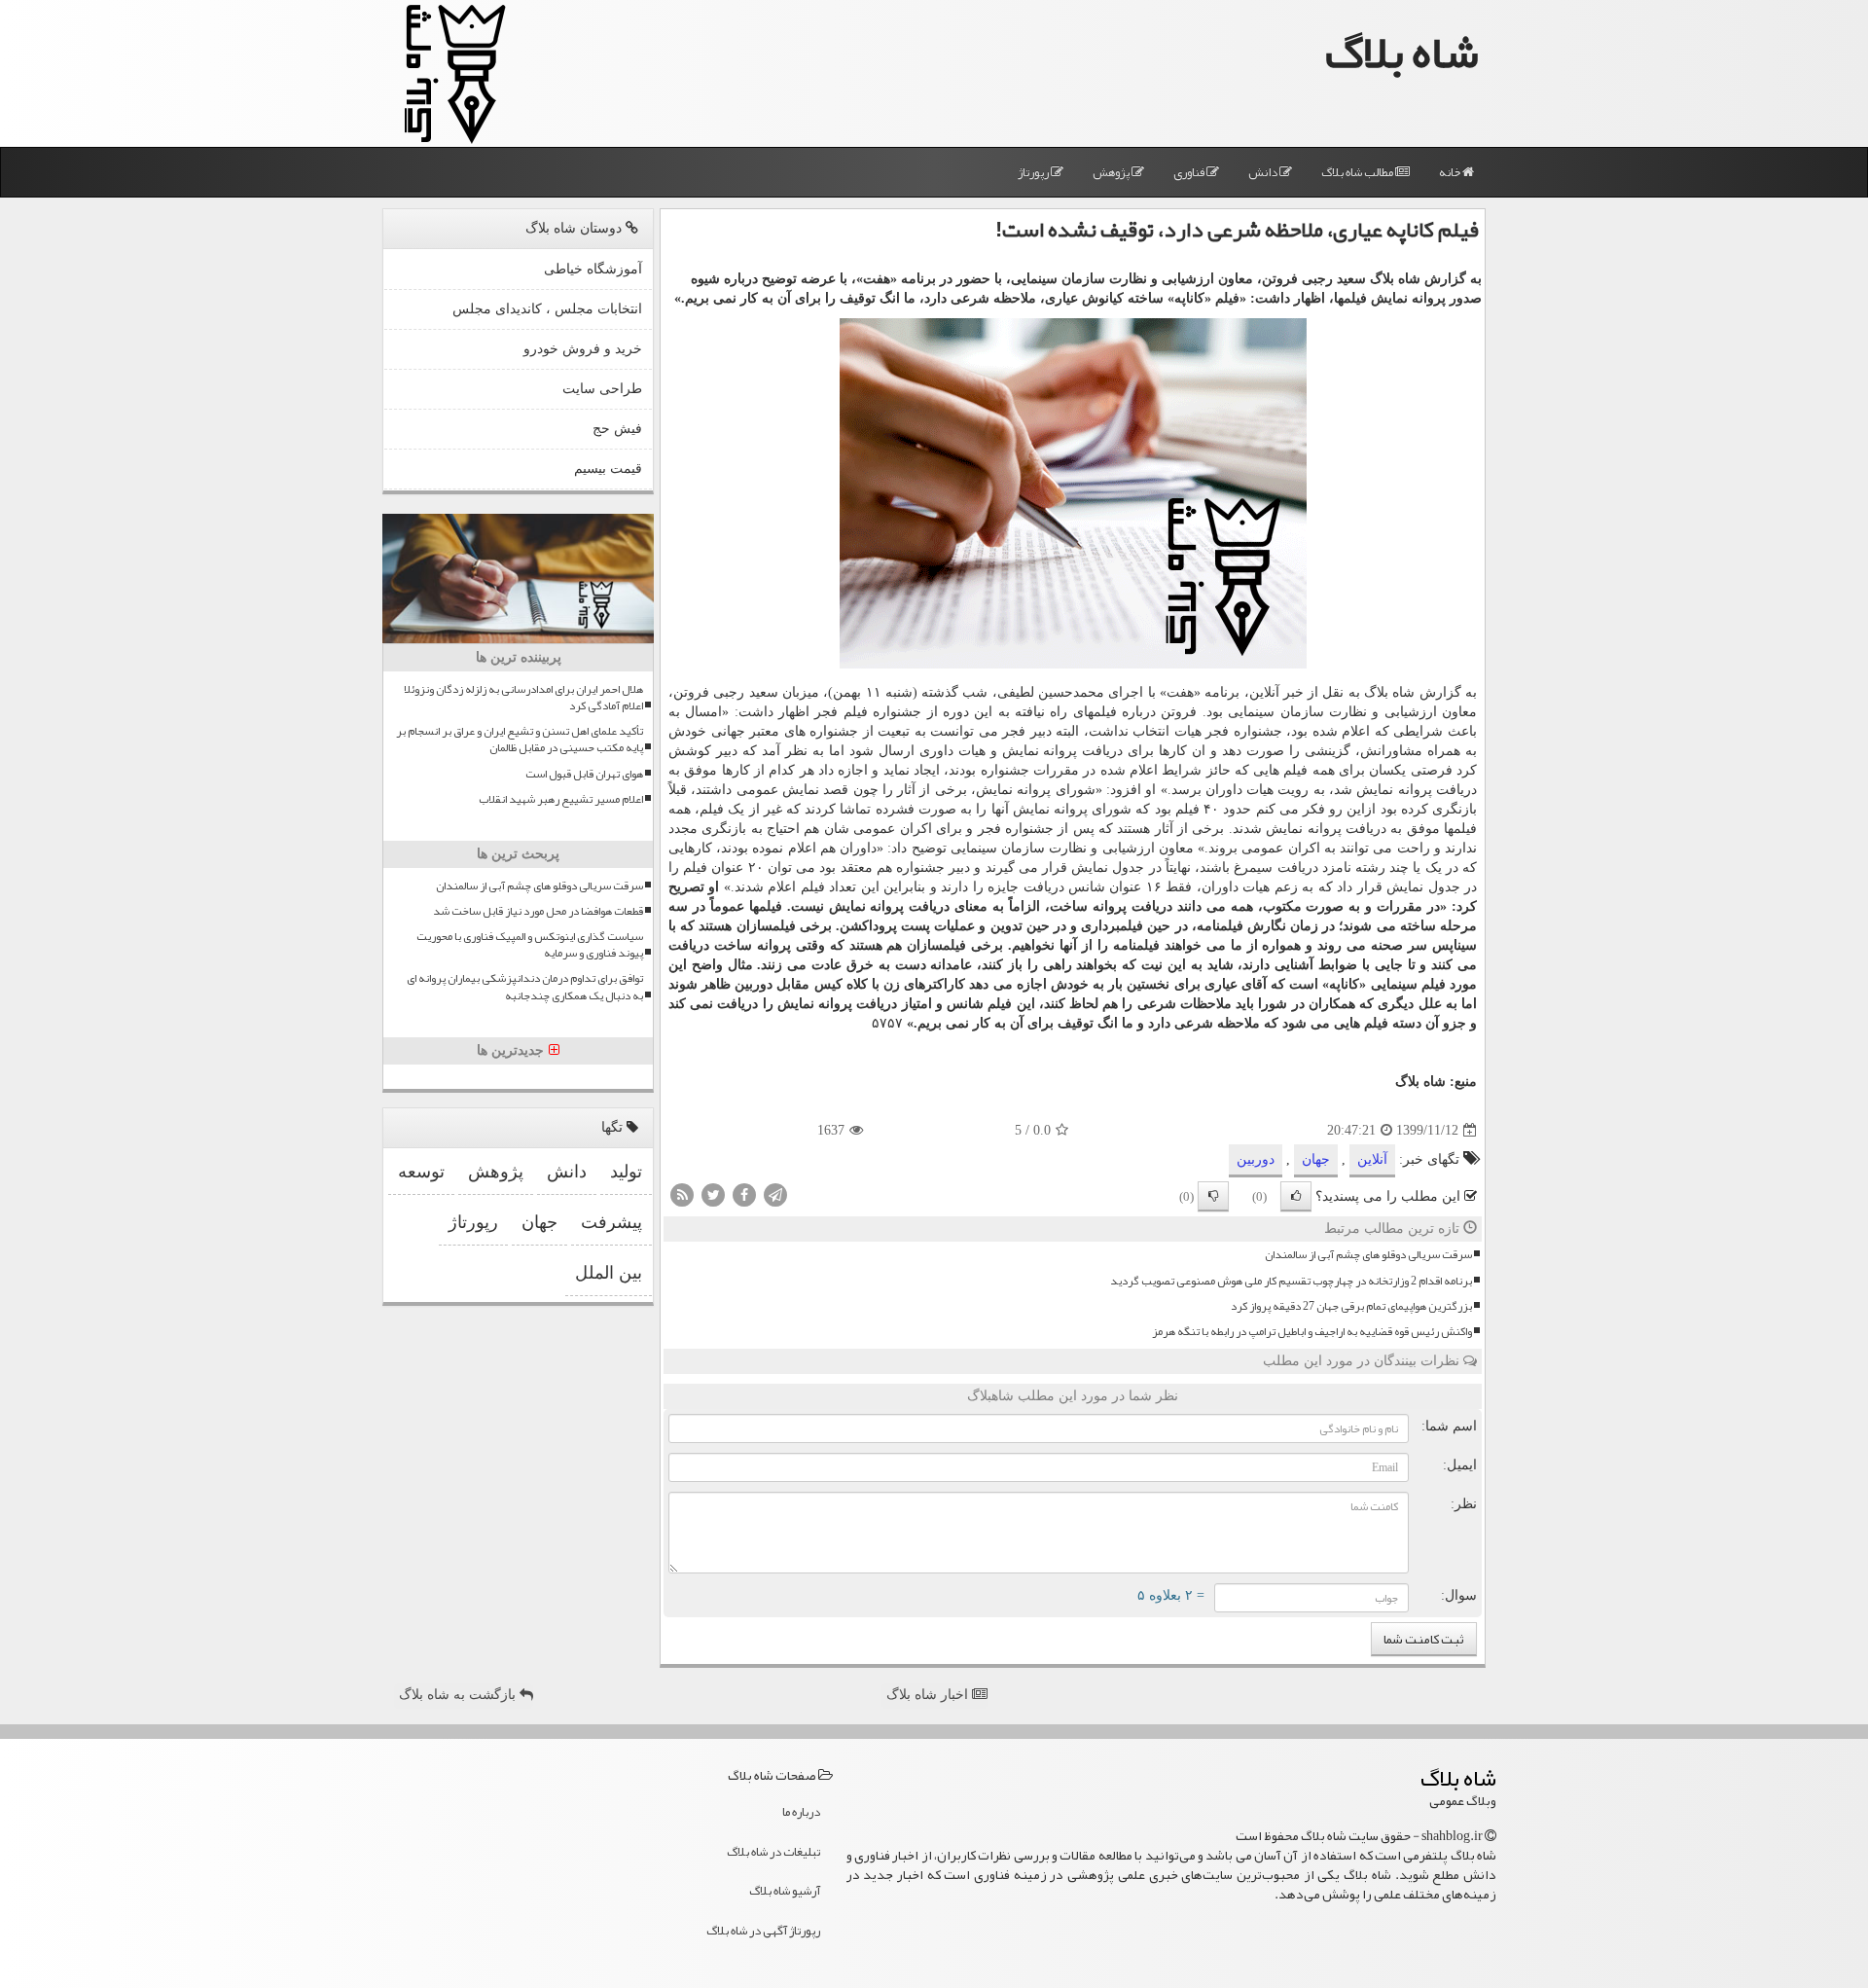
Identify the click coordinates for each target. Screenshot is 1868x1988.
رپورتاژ (1034, 172)
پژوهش (1112, 172)
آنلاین (1372, 1159)
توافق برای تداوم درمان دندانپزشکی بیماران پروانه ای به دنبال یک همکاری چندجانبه (525, 987)
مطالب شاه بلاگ (1358, 172)
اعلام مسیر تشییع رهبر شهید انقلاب (561, 799)
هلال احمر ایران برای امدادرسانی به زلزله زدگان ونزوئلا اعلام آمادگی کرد (523, 698)
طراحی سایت (602, 389)
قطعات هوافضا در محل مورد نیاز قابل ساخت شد (538, 911)
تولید (626, 1172)
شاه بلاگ (1402, 52)
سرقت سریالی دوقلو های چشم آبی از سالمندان (1368, 1255)
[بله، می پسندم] (1296, 1196)
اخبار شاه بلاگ (929, 1695)
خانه (1451, 172)
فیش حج (617, 429)
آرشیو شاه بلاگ (785, 1891)
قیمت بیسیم (608, 469)
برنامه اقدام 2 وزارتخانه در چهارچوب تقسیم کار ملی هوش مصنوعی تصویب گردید (1291, 1281)
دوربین (1256, 1159)
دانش (1264, 172)
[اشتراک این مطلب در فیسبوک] (744, 1194)
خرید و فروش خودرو (583, 349)
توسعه (421, 1172)
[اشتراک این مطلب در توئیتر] (713, 1194)
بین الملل (609, 1273)
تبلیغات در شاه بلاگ (773, 1852)
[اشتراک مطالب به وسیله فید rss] (682, 1194)
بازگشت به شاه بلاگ (459, 1695)
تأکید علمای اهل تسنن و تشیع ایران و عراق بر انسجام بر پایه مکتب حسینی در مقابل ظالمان (520, 740)
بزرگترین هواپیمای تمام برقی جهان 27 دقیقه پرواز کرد (1351, 1306)
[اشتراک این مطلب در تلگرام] (775, 1194)
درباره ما (801, 1812)
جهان (1316, 1159)
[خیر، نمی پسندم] (1213, 1196)
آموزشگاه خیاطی (593, 269)
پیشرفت (611, 1222)
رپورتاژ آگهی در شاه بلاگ (763, 1931)
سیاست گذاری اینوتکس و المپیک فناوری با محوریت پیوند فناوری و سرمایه (530, 945)
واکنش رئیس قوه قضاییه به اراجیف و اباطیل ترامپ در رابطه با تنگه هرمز (1312, 1332)
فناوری (1190, 172)
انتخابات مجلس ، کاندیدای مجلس (547, 309)
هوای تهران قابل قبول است (584, 774)
